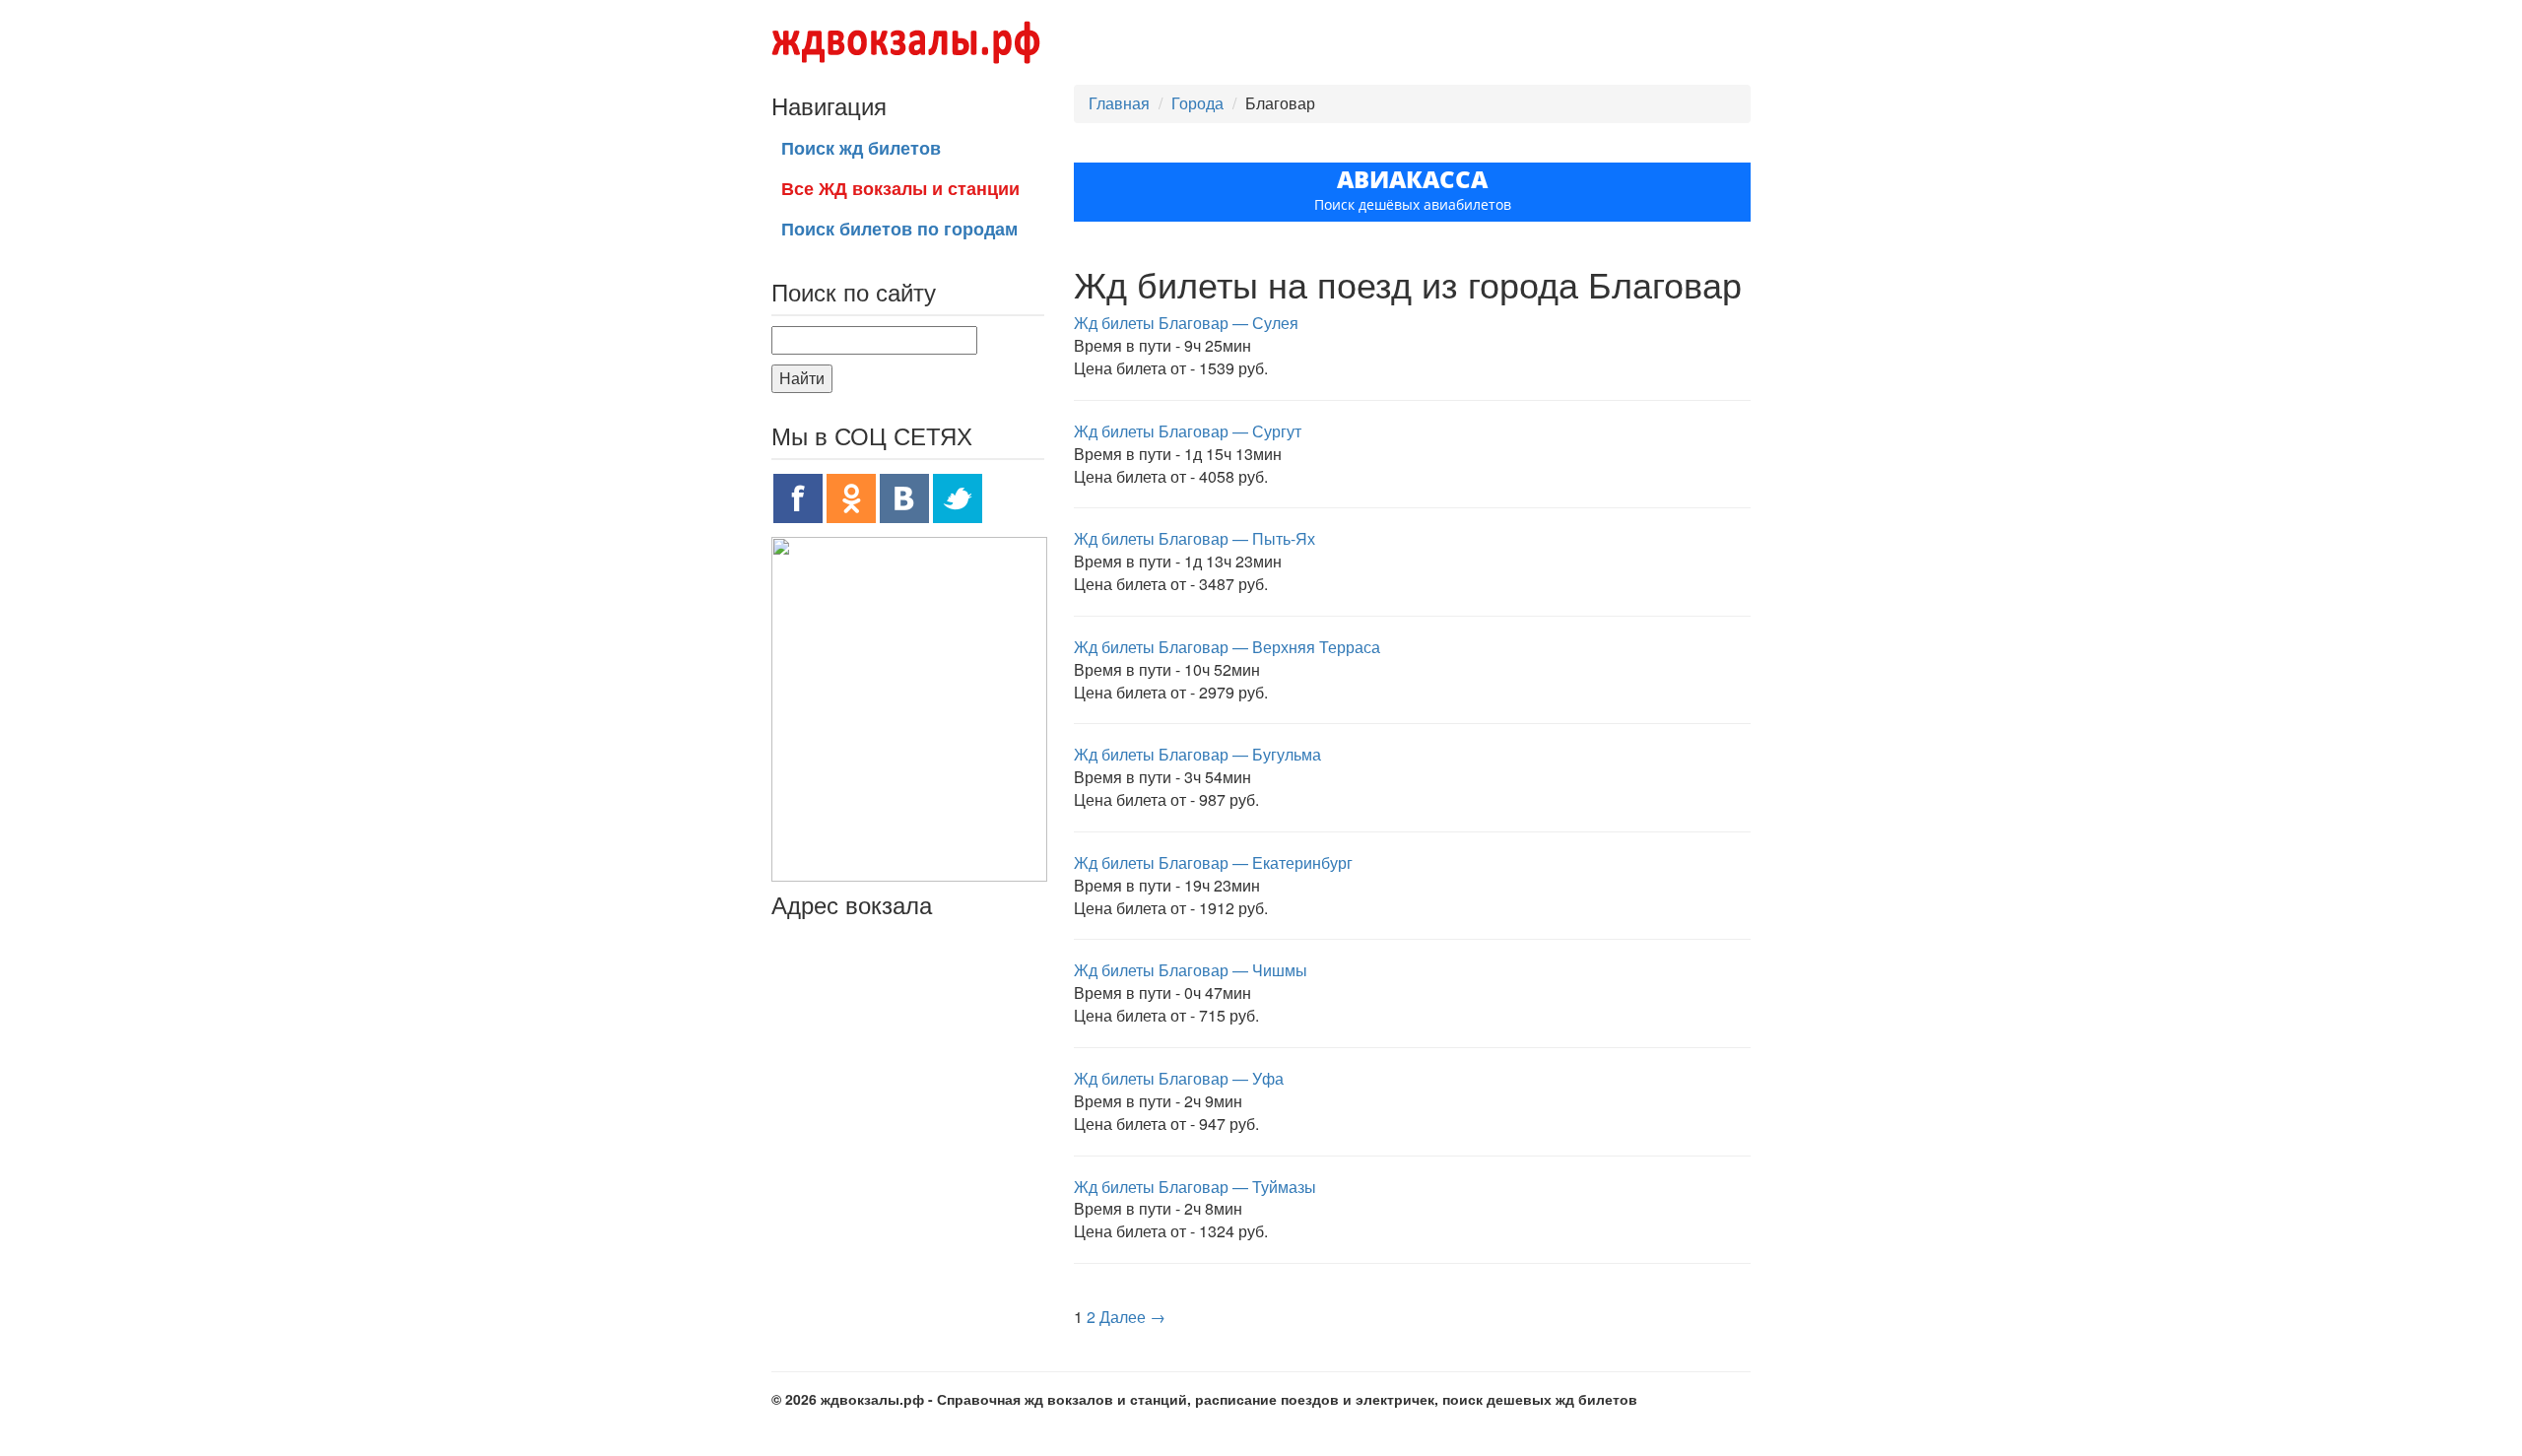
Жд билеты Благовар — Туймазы (1195, 1187)
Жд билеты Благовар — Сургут (1188, 431)
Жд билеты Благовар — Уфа (1179, 1078)
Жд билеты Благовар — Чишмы (1191, 970)
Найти (802, 378)
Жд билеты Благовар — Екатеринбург (1213, 862)
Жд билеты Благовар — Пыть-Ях (1195, 538)
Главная (1119, 103)
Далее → (1132, 1317)
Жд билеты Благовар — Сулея (1186, 323)
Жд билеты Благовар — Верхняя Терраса (1227, 647)
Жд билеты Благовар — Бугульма (1197, 754)
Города (1197, 103)
